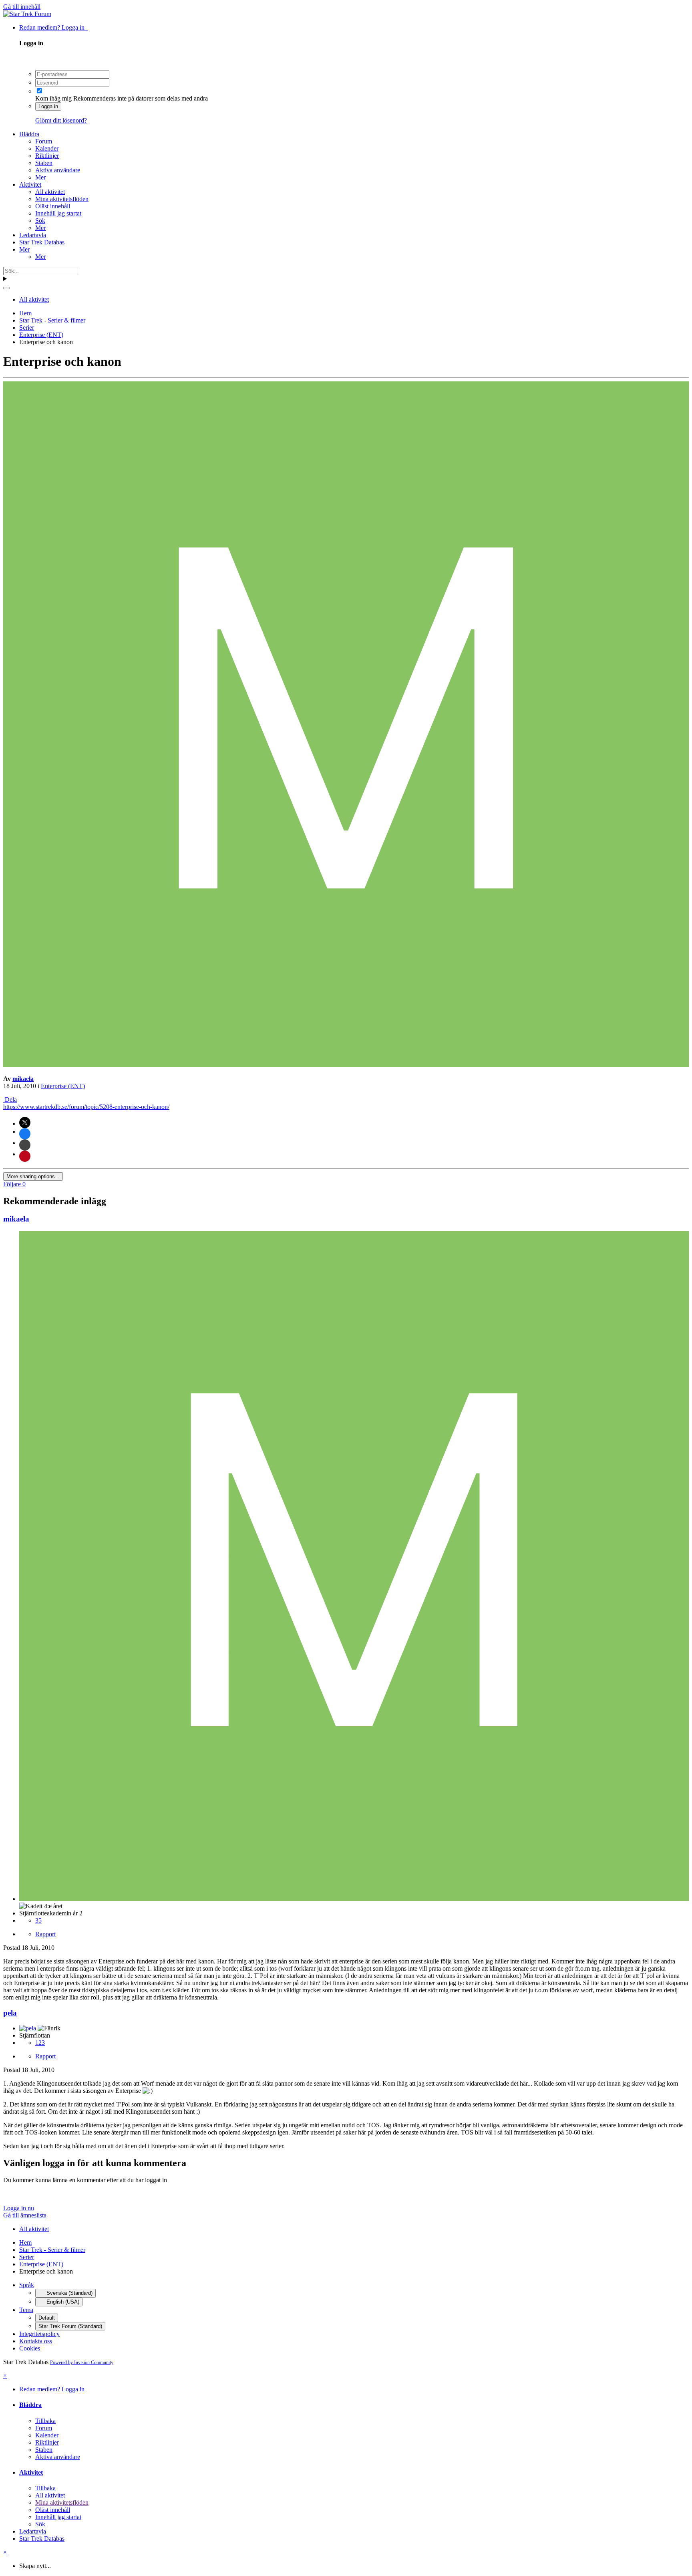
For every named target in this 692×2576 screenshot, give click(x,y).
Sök (40, 221)
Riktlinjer (47, 156)
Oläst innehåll (53, 206)
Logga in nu (19, 2208)
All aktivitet (50, 192)
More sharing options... (33, 1176)
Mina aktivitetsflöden (62, 199)
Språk (27, 2285)
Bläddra (29, 134)
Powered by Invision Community (82, 2362)
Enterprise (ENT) (63, 1086)
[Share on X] (25, 1123)
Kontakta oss (36, 2341)
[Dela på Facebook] (25, 1134)
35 (38, 1920)
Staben (44, 163)
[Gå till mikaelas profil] (346, 1065)
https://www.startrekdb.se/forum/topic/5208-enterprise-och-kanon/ (86, 1107)
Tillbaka (45, 2421)
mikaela (23, 1079)
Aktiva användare (58, 170)
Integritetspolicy (39, 2334)
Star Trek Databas (42, 242)
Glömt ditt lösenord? (61, 120)
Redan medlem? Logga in (53, 27)
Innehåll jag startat (58, 213)
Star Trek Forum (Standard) (70, 2326)
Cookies (30, 2348)
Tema (26, 2310)
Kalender (47, 148)
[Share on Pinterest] (25, 1156)
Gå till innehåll (22, 7)
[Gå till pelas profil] (28, 2028)
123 (40, 2043)
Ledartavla (33, 235)
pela (10, 2013)
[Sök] (6, 288)
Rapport (45, 1934)
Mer (40, 177)
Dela (10, 1100)
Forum (44, 141)
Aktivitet (30, 184)
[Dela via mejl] (25, 1145)
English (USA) (62, 2302)
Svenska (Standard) (69, 2293)
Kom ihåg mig (53, 98)
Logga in (48, 106)
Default (47, 2318)
